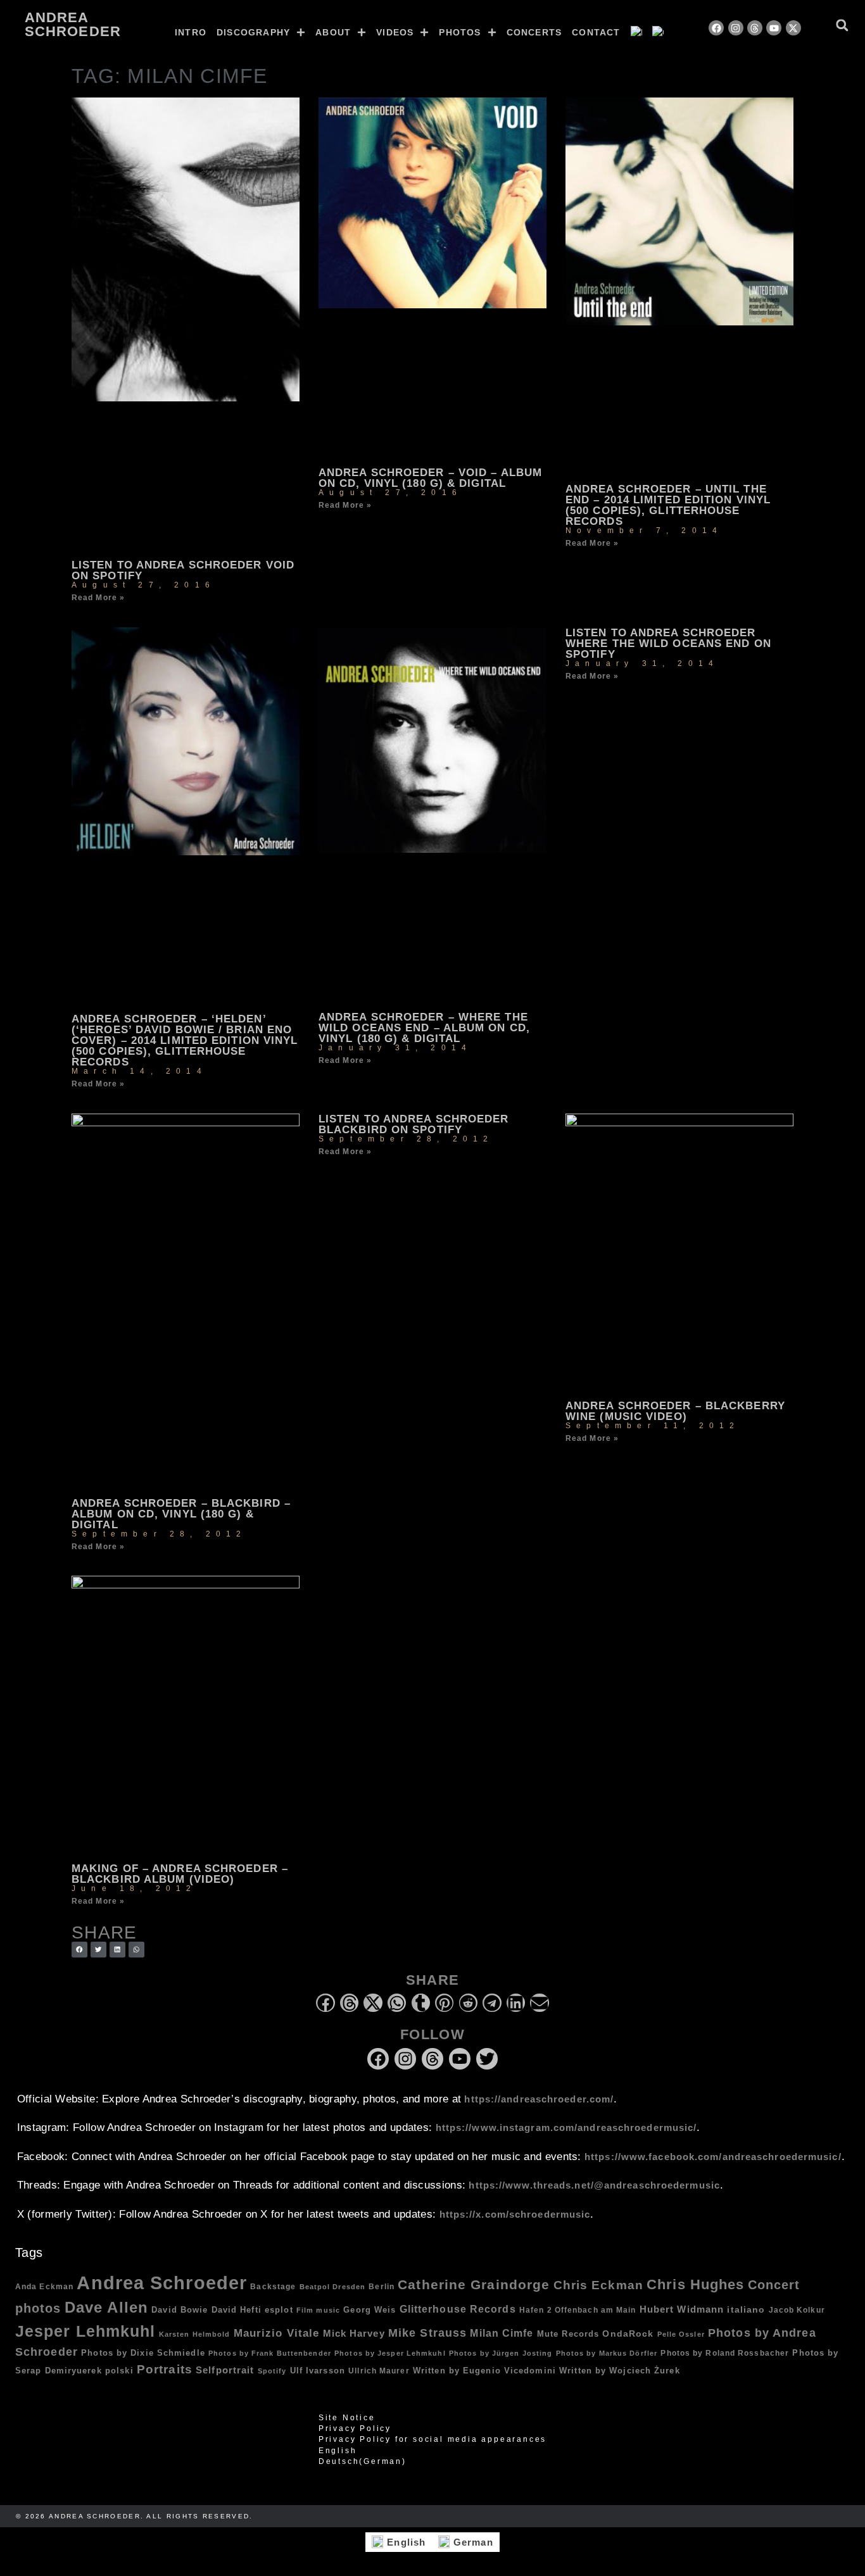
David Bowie (180, 2310)
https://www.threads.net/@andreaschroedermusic (594, 2185)
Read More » (98, 598)
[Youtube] (774, 28)
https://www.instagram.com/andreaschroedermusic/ (566, 2127)
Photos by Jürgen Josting (501, 2353)
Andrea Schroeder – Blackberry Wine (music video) (675, 1411)
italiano (746, 2309)
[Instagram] (736, 28)
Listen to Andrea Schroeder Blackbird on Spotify (414, 1124)
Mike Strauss (427, 2333)
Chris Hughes (695, 2284)
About (333, 32)
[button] (842, 25)
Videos (395, 32)
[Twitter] (487, 2059)
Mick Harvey (354, 2333)
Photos (460, 32)
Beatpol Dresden (333, 2287)
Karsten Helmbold (195, 2334)
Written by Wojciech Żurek (620, 2371)
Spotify (272, 2371)
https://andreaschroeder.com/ (539, 2099)
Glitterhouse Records (458, 2309)
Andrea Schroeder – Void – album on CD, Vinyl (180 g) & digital (430, 478)
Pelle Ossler (681, 2334)
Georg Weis (369, 2310)
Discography (253, 32)
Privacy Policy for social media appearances (432, 2439)
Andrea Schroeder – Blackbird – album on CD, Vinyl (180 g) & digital (181, 1514)
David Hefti (237, 2310)
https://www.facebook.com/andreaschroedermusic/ (713, 2157)
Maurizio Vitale (277, 2333)
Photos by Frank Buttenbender (270, 2353)
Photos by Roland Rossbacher (725, 2353)
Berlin (382, 2286)
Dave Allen (106, 2308)
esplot (279, 2310)
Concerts (534, 32)
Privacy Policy (355, 2428)
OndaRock (628, 2334)
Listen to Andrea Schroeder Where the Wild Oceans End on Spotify (668, 644)
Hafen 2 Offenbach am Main (578, 2310)
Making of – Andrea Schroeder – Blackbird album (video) (180, 1874)
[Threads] (755, 28)
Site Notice (347, 2418)
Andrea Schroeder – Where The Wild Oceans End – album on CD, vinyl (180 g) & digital (424, 1028)
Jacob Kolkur (797, 2310)
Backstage (273, 2286)
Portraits (165, 2369)
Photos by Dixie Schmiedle (143, 2353)
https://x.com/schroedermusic (515, 2214)
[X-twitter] (793, 28)
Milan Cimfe (502, 2333)
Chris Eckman (598, 2285)
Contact (596, 32)
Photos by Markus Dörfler (607, 2353)
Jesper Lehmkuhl (85, 2331)
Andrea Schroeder (73, 24)
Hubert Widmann (682, 2309)
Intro (191, 32)
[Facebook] (716, 28)
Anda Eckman (44, 2286)
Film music (318, 2310)
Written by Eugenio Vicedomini (484, 2371)
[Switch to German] (658, 32)
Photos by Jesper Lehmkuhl (390, 2353)
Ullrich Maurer (379, 2371)
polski (119, 2371)
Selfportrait (225, 2370)
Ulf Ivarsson (318, 2371)
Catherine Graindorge (474, 2285)
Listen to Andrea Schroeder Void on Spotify (183, 570)
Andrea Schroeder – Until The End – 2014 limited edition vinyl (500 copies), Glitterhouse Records (668, 505)
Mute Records (568, 2334)
